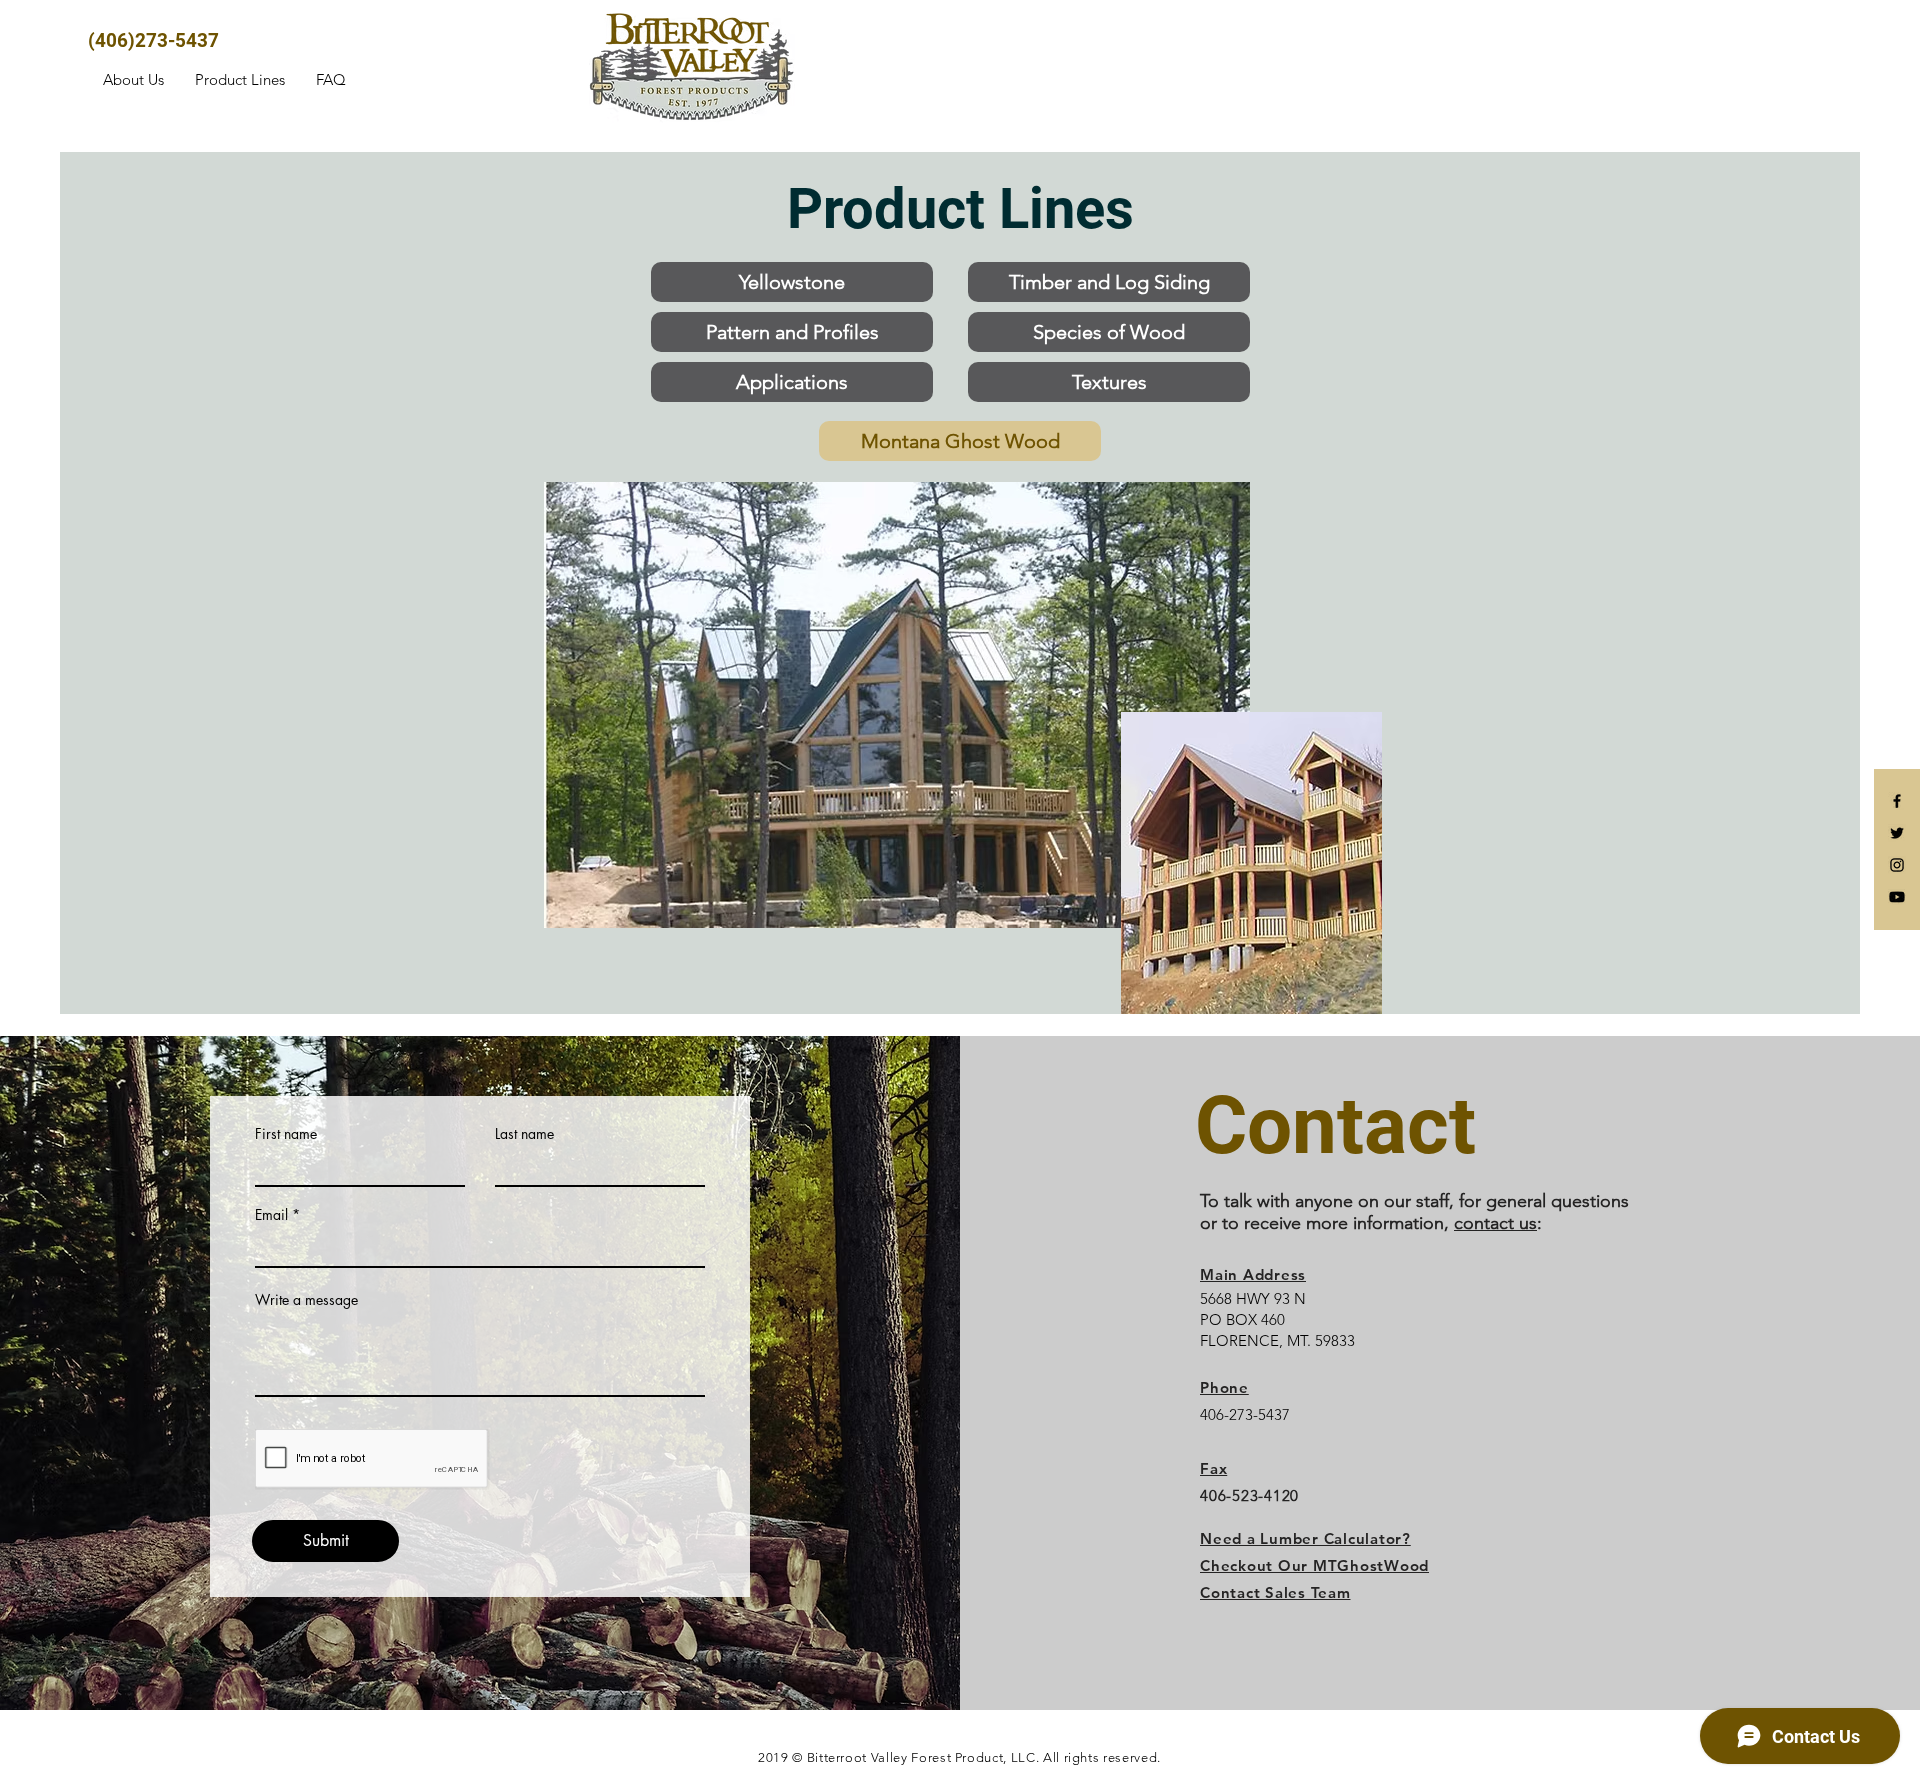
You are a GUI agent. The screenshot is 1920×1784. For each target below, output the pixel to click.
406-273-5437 (1245, 1414)
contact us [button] (1495, 1223)
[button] (1275, 1592)
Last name (524, 1134)
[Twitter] (1897, 833)
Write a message (306, 1300)
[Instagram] (1897, 865)
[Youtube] (1897, 897)
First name (286, 1134)
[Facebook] (1897, 801)
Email (271, 1215)
